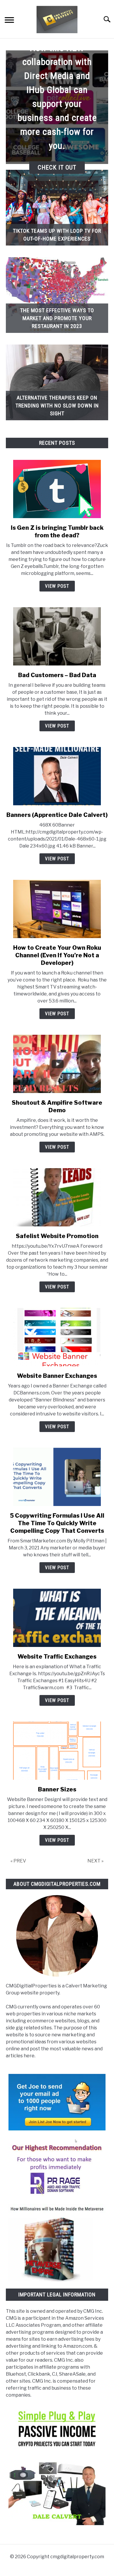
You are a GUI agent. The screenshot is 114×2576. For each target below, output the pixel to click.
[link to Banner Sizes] (57, 1751)
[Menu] (9, 21)
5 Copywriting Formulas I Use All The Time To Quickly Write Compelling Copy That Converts (57, 1523)
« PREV (18, 1861)
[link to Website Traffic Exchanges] (57, 1618)
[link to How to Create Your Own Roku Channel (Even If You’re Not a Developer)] (57, 909)
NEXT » (95, 1861)
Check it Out (57, 167)
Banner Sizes (57, 1789)
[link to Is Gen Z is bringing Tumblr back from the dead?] (57, 489)
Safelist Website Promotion (57, 1236)
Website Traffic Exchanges (57, 1657)
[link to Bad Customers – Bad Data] (57, 636)
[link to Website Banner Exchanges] (57, 1337)
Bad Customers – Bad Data (57, 675)
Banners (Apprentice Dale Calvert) (57, 815)
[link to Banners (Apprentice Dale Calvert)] (57, 776)
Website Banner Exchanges (57, 1376)
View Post (57, 586)
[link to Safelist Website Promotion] (57, 1197)
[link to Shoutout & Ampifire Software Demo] (57, 1064)
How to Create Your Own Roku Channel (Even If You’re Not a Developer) (57, 955)
